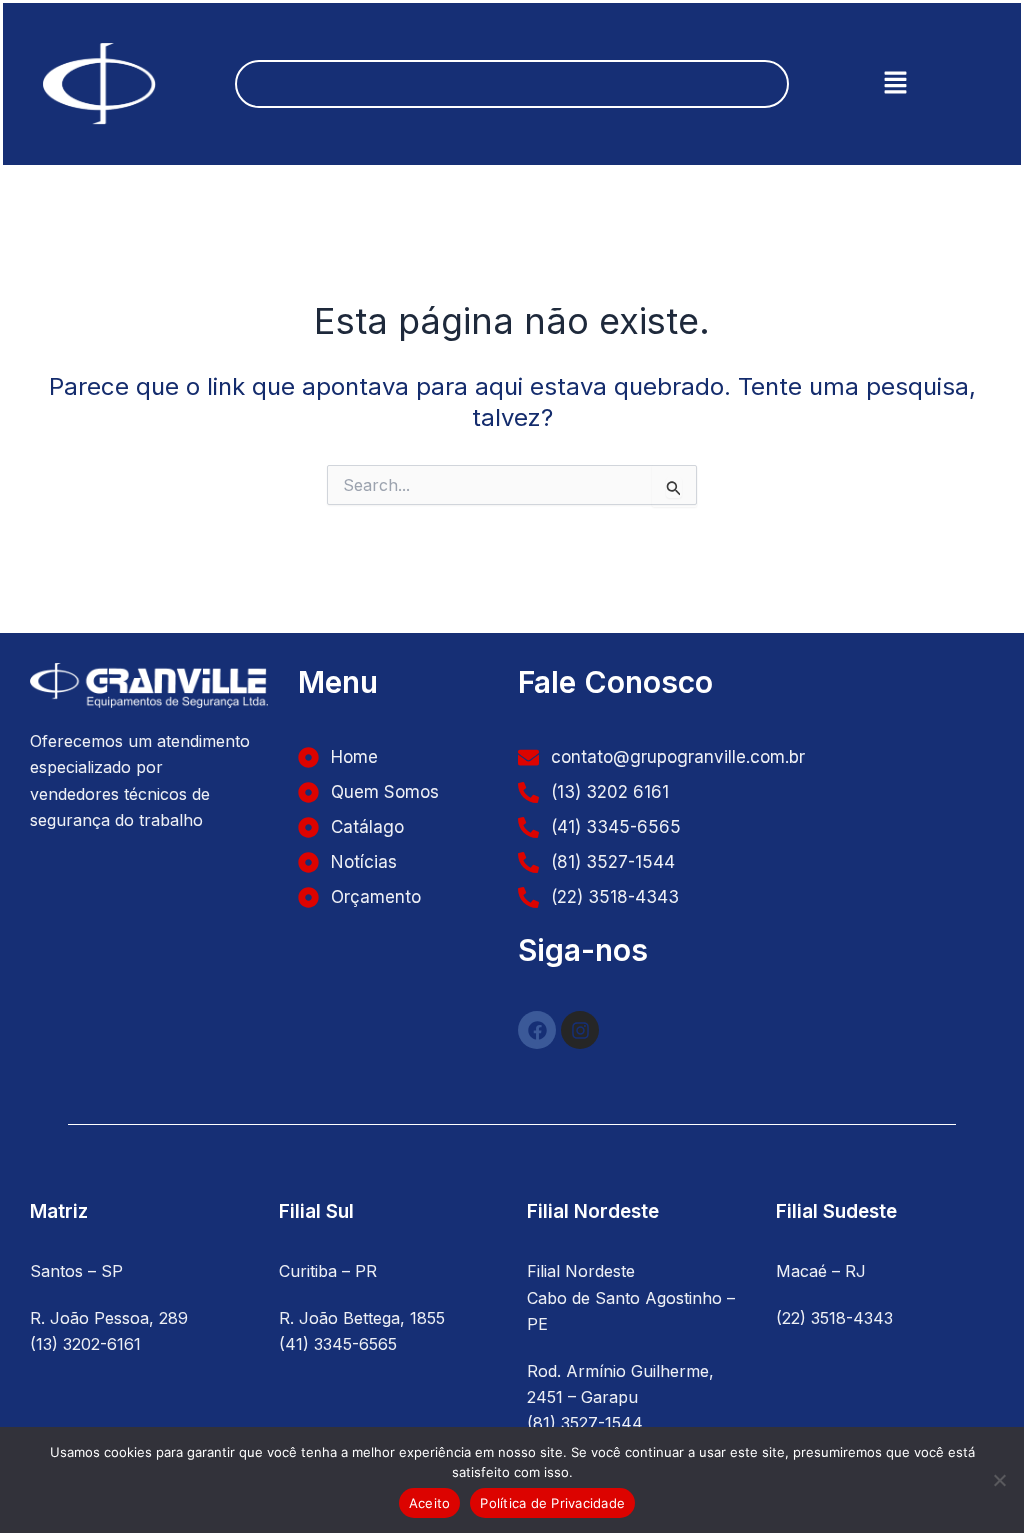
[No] (999, 1480)
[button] (895, 83)
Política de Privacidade (552, 1503)
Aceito (430, 1503)
